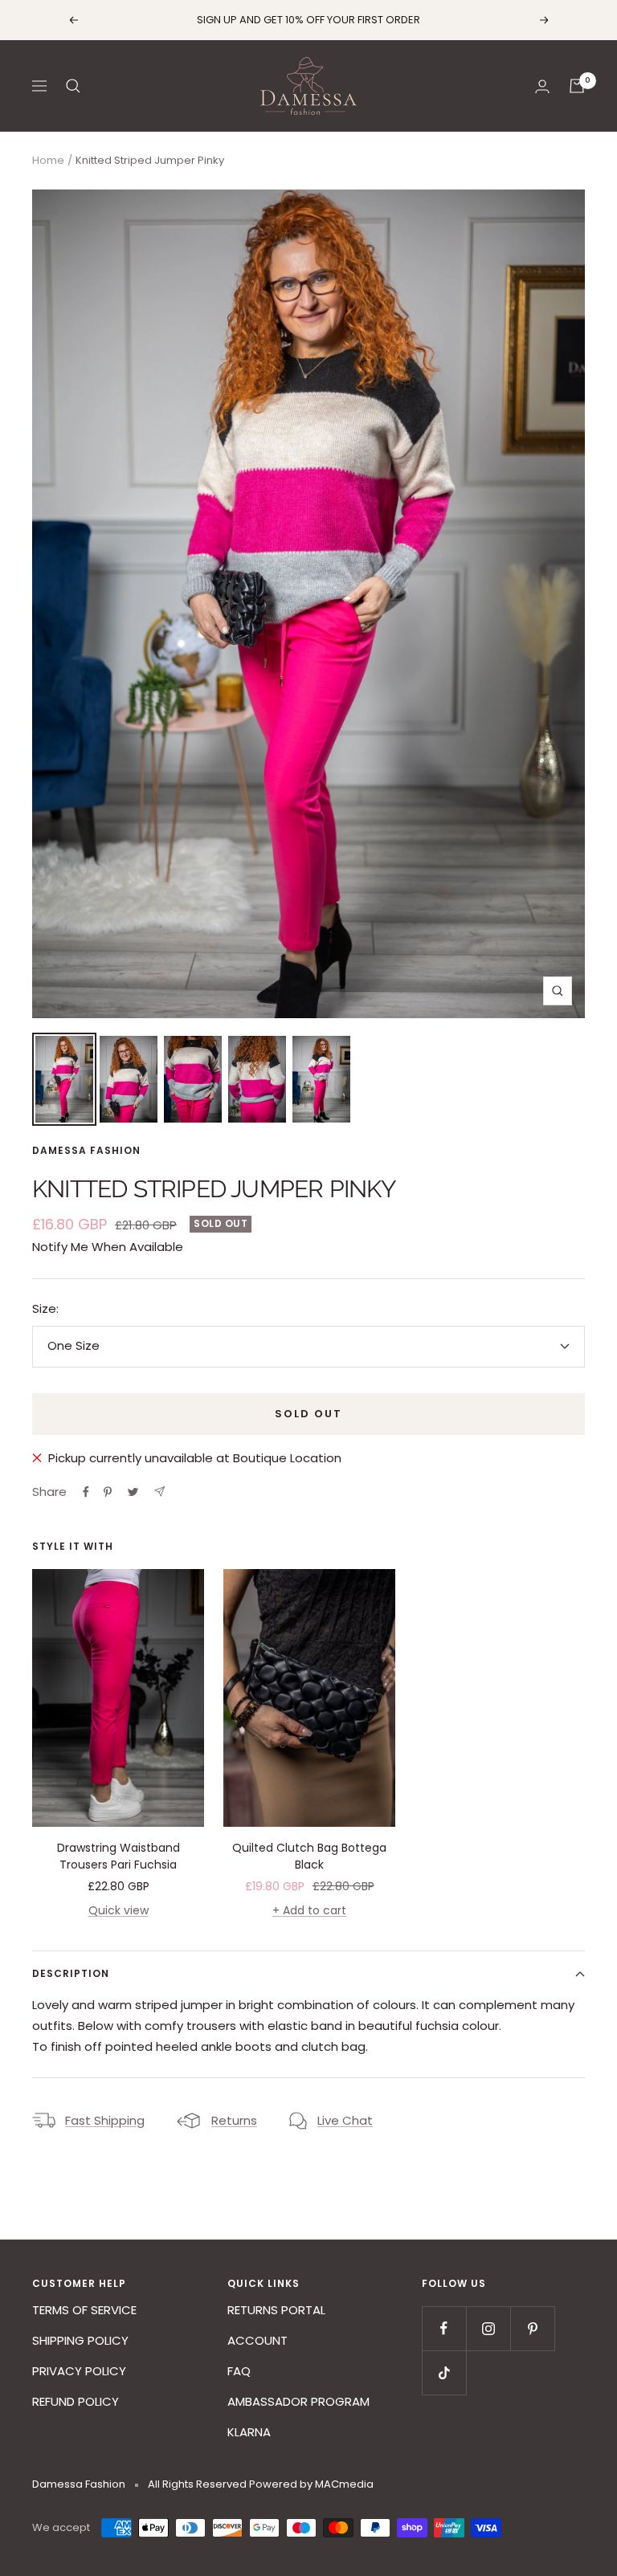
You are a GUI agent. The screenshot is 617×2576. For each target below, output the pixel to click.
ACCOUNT (257, 2340)
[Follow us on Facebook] (444, 2328)
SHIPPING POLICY (80, 2340)
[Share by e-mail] (159, 1492)
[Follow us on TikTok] (444, 2372)
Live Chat (345, 2120)
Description (71, 1973)
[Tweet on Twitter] (133, 1492)
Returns (234, 2120)
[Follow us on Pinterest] (532, 2328)
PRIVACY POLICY (79, 2371)
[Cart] (577, 86)
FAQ (239, 2371)
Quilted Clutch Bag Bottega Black (309, 1856)
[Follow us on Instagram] (488, 2328)
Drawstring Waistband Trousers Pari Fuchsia (118, 1856)
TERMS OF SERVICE (84, 2310)
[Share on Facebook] (86, 1492)
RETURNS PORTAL (276, 2310)
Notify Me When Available (108, 1247)
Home (48, 160)
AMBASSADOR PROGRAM (298, 2401)
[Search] (73, 86)
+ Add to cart (309, 1910)
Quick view (118, 1910)
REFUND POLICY (76, 2401)
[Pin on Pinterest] (108, 1492)
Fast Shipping (105, 2120)
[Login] (542, 86)
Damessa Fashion (86, 1150)
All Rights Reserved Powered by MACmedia (261, 2484)
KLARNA (249, 2432)
